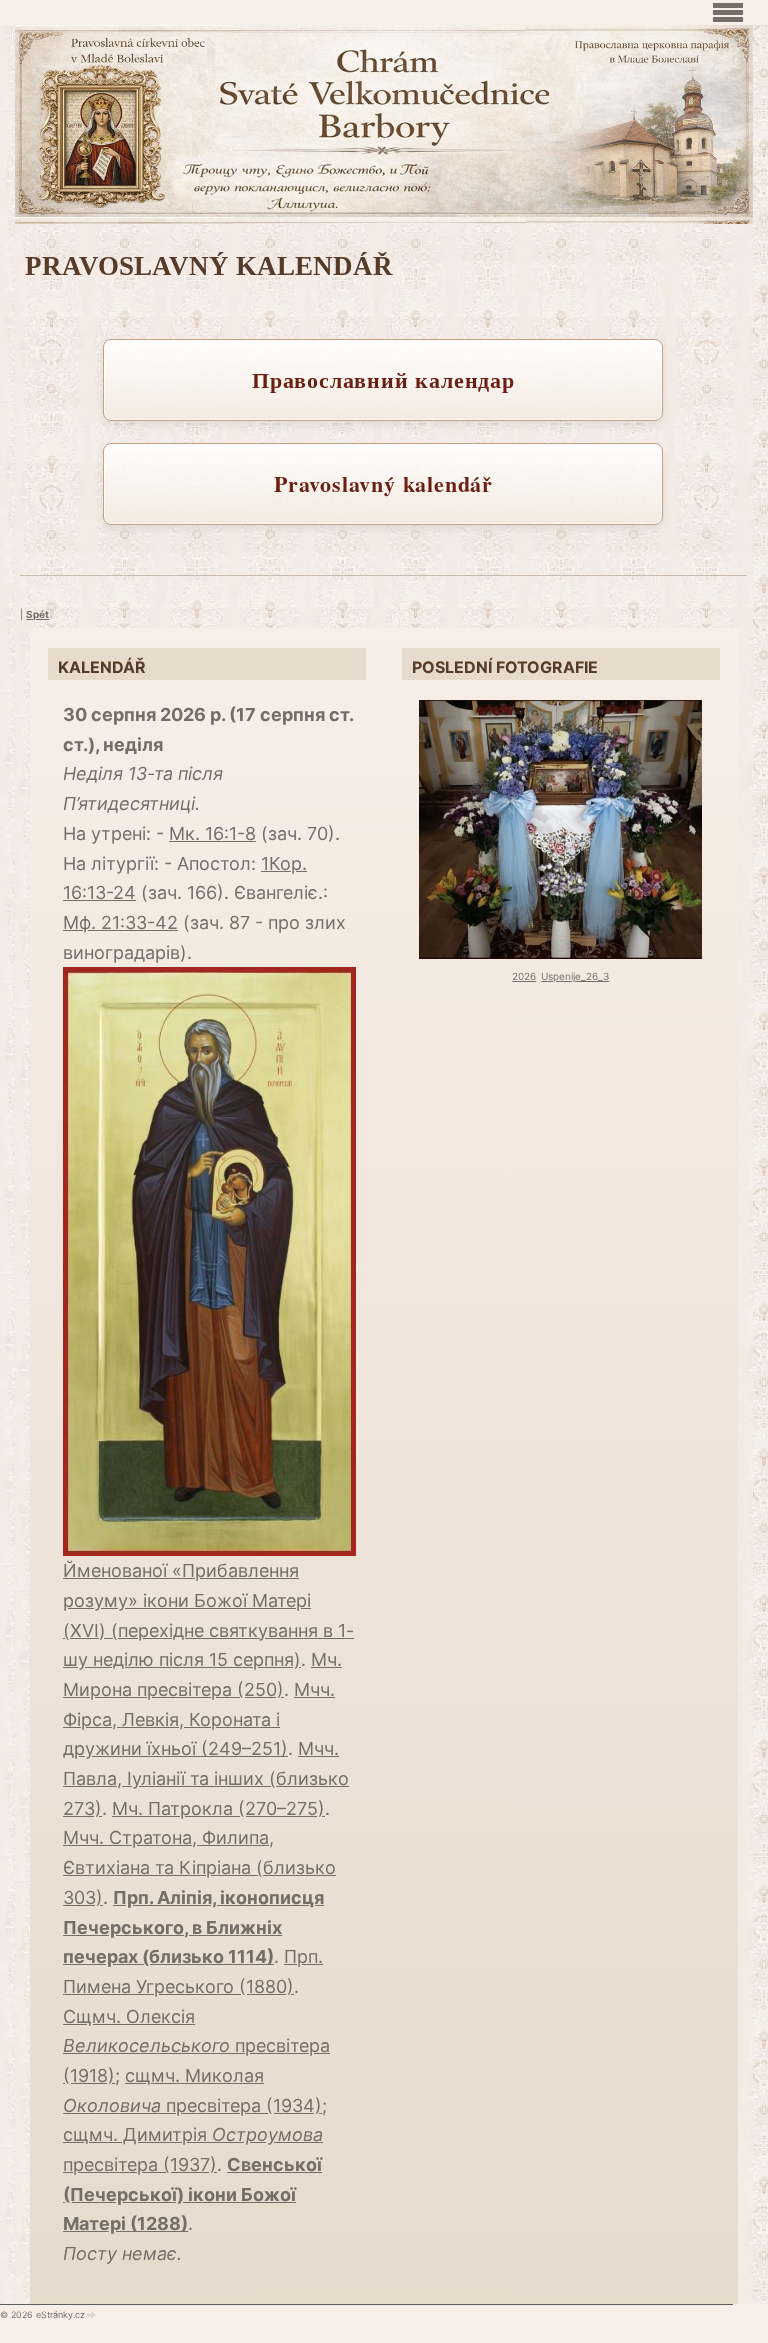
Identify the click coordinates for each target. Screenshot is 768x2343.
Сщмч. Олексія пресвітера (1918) (196, 2046)
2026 (524, 976)
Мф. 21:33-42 (120, 922)
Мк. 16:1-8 (212, 833)
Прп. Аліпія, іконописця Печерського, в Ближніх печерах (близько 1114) (193, 1927)
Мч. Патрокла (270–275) (218, 1808)
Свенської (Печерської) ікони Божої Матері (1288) (192, 2194)
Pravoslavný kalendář (383, 483)
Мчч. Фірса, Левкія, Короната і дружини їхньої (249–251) (199, 1719)
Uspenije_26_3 (575, 976)
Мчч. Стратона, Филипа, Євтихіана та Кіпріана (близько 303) (199, 1867)
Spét (37, 614)
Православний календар (383, 379)
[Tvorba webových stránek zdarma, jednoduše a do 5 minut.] (92, 2315)
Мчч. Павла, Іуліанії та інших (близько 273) (206, 1778)
